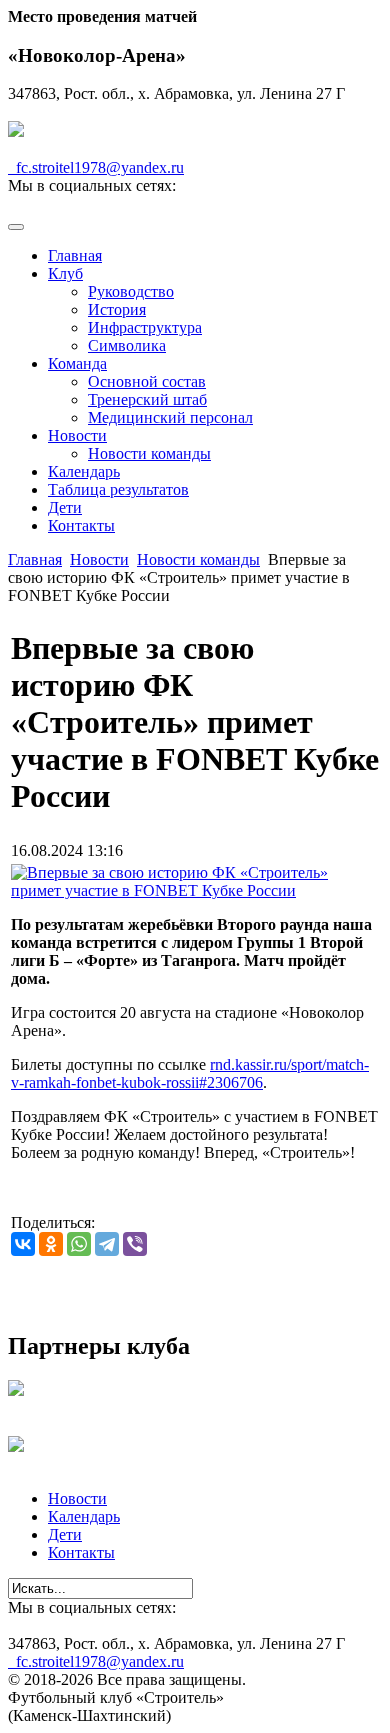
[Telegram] (107, 1244)
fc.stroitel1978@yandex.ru (96, 167)
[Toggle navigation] (16, 227)
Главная (35, 559)
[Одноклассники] (51, 1244)
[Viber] (135, 1244)
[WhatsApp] (79, 1244)
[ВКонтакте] (23, 1244)
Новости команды (198, 559)
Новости (99, 559)
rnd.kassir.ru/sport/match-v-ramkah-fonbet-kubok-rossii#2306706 (190, 1073)
